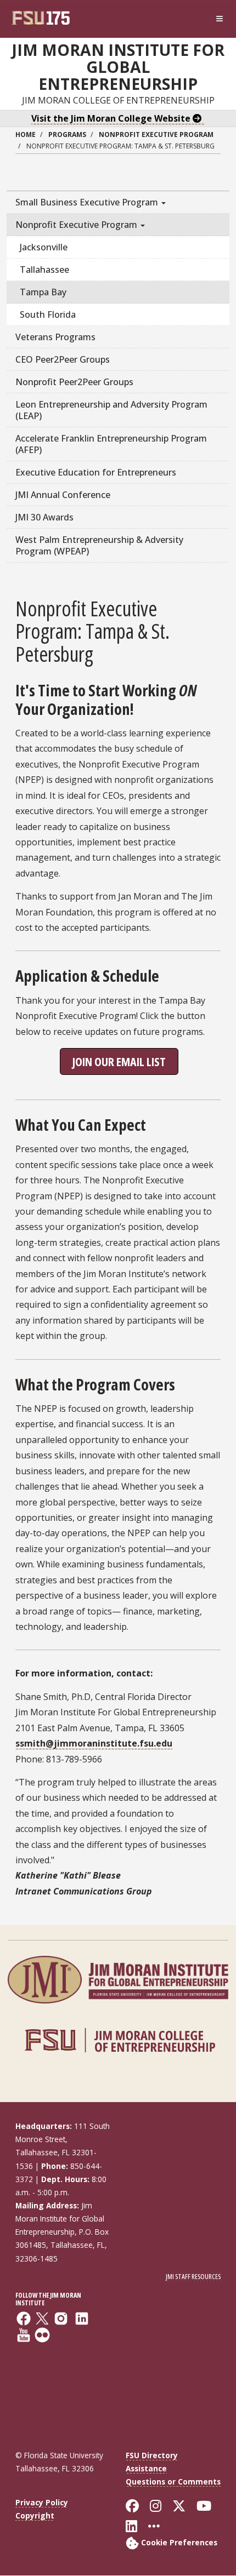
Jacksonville (44, 247)
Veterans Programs (55, 337)
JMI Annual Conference (63, 495)
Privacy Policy (42, 2502)
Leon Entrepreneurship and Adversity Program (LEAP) (111, 410)
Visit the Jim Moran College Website (112, 118)
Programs (67, 134)
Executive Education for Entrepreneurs (96, 472)
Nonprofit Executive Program (156, 134)
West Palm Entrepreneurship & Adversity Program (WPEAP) (99, 545)
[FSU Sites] (220, 19)
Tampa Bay (43, 292)
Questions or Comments (173, 2481)
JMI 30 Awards (44, 517)
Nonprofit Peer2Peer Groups (74, 382)
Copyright (35, 2515)
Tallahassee (44, 270)
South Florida (48, 314)
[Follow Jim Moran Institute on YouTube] (63, 2371)
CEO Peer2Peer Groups (63, 359)
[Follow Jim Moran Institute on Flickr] (63, 2386)
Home (26, 134)
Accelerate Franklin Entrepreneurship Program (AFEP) (111, 444)
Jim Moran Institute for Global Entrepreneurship (118, 67)
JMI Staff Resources (193, 2277)
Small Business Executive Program (88, 202)
